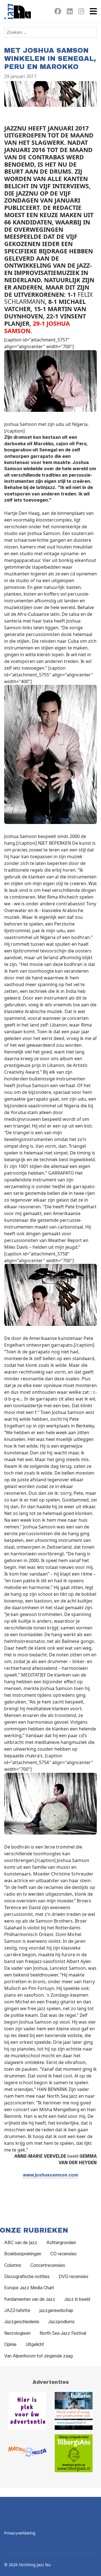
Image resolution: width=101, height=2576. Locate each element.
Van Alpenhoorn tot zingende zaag (38, 2356)
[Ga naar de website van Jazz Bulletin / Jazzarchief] (74, 2411)
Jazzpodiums (61, 2322)
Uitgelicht (35, 2344)
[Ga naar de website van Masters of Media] (27, 2453)
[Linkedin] (70, 12)
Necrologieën (17, 2333)
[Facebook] (58, 12)
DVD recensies (74, 2277)
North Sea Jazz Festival (63, 2333)
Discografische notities (27, 2277)
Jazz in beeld (77, 2299)
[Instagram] (81, 12)
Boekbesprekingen (23, 2254)
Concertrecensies (48, 2265)
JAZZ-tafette (17, 2310)
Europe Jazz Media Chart (29, 2288)
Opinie (10, 2344)
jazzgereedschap (56, 2310)
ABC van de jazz (21, 2243)
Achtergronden (61, 2243)
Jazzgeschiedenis (22, 2322)
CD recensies (63, 2254)
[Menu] (93, 11)
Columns (13, 2265)
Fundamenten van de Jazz (30, 2299)
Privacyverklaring (20, 2533)
